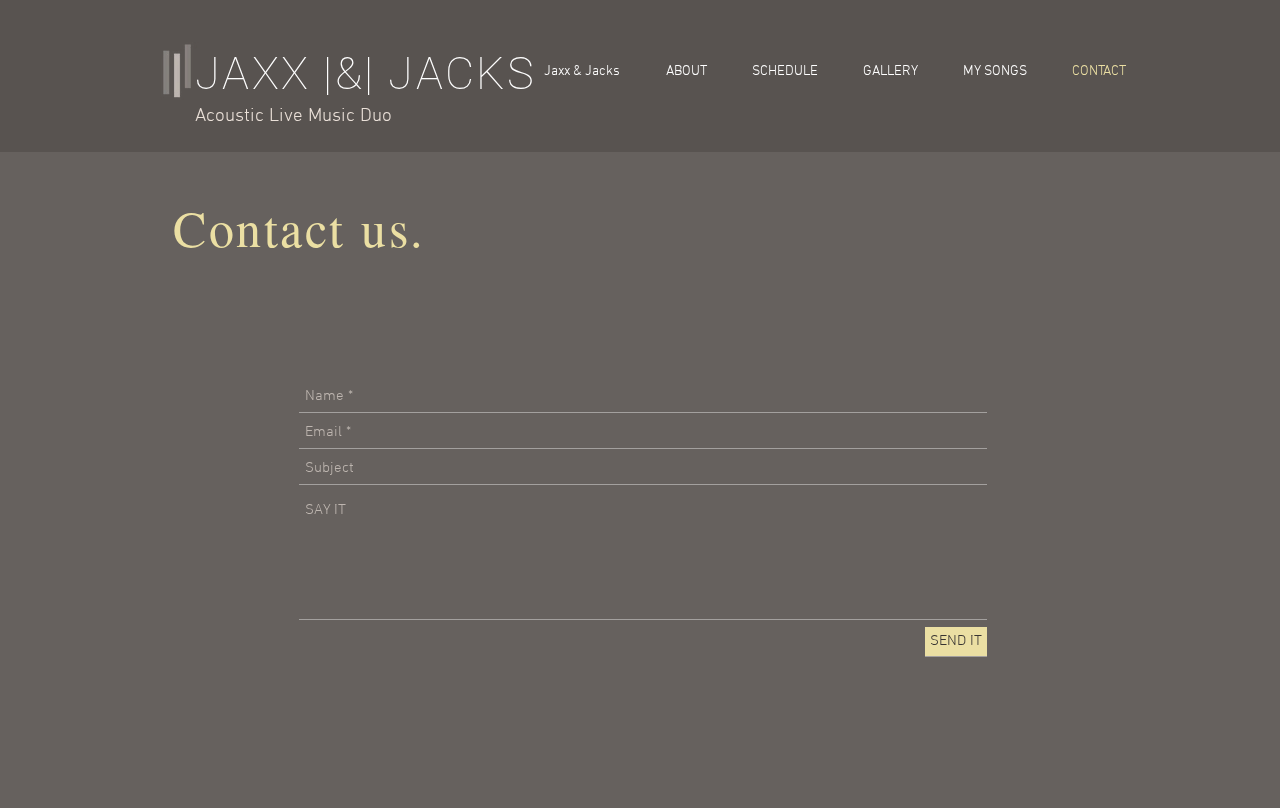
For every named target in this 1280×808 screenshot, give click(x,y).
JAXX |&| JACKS (366, 73)
